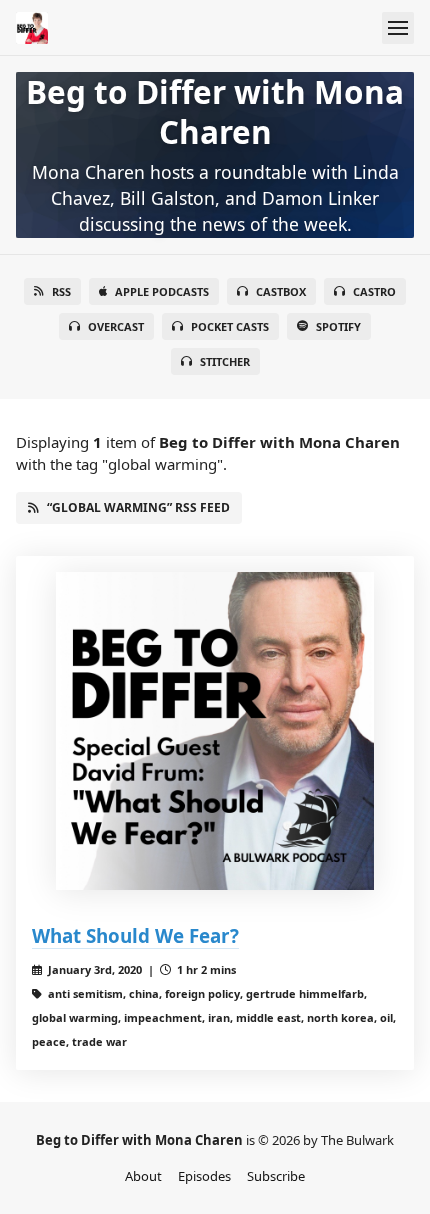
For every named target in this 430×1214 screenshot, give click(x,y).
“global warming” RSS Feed (138, 507)
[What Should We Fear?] (215, 731)
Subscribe (276, 1176)
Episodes (204, 1176)
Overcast (116, 326)
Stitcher (225, 361)
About (143, 1176)
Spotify (338, 326)
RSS (61, 291)
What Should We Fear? (135, 935)
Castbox (281, 291)
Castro (374, 291)
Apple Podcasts (162, 291)
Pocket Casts (230, 326)
